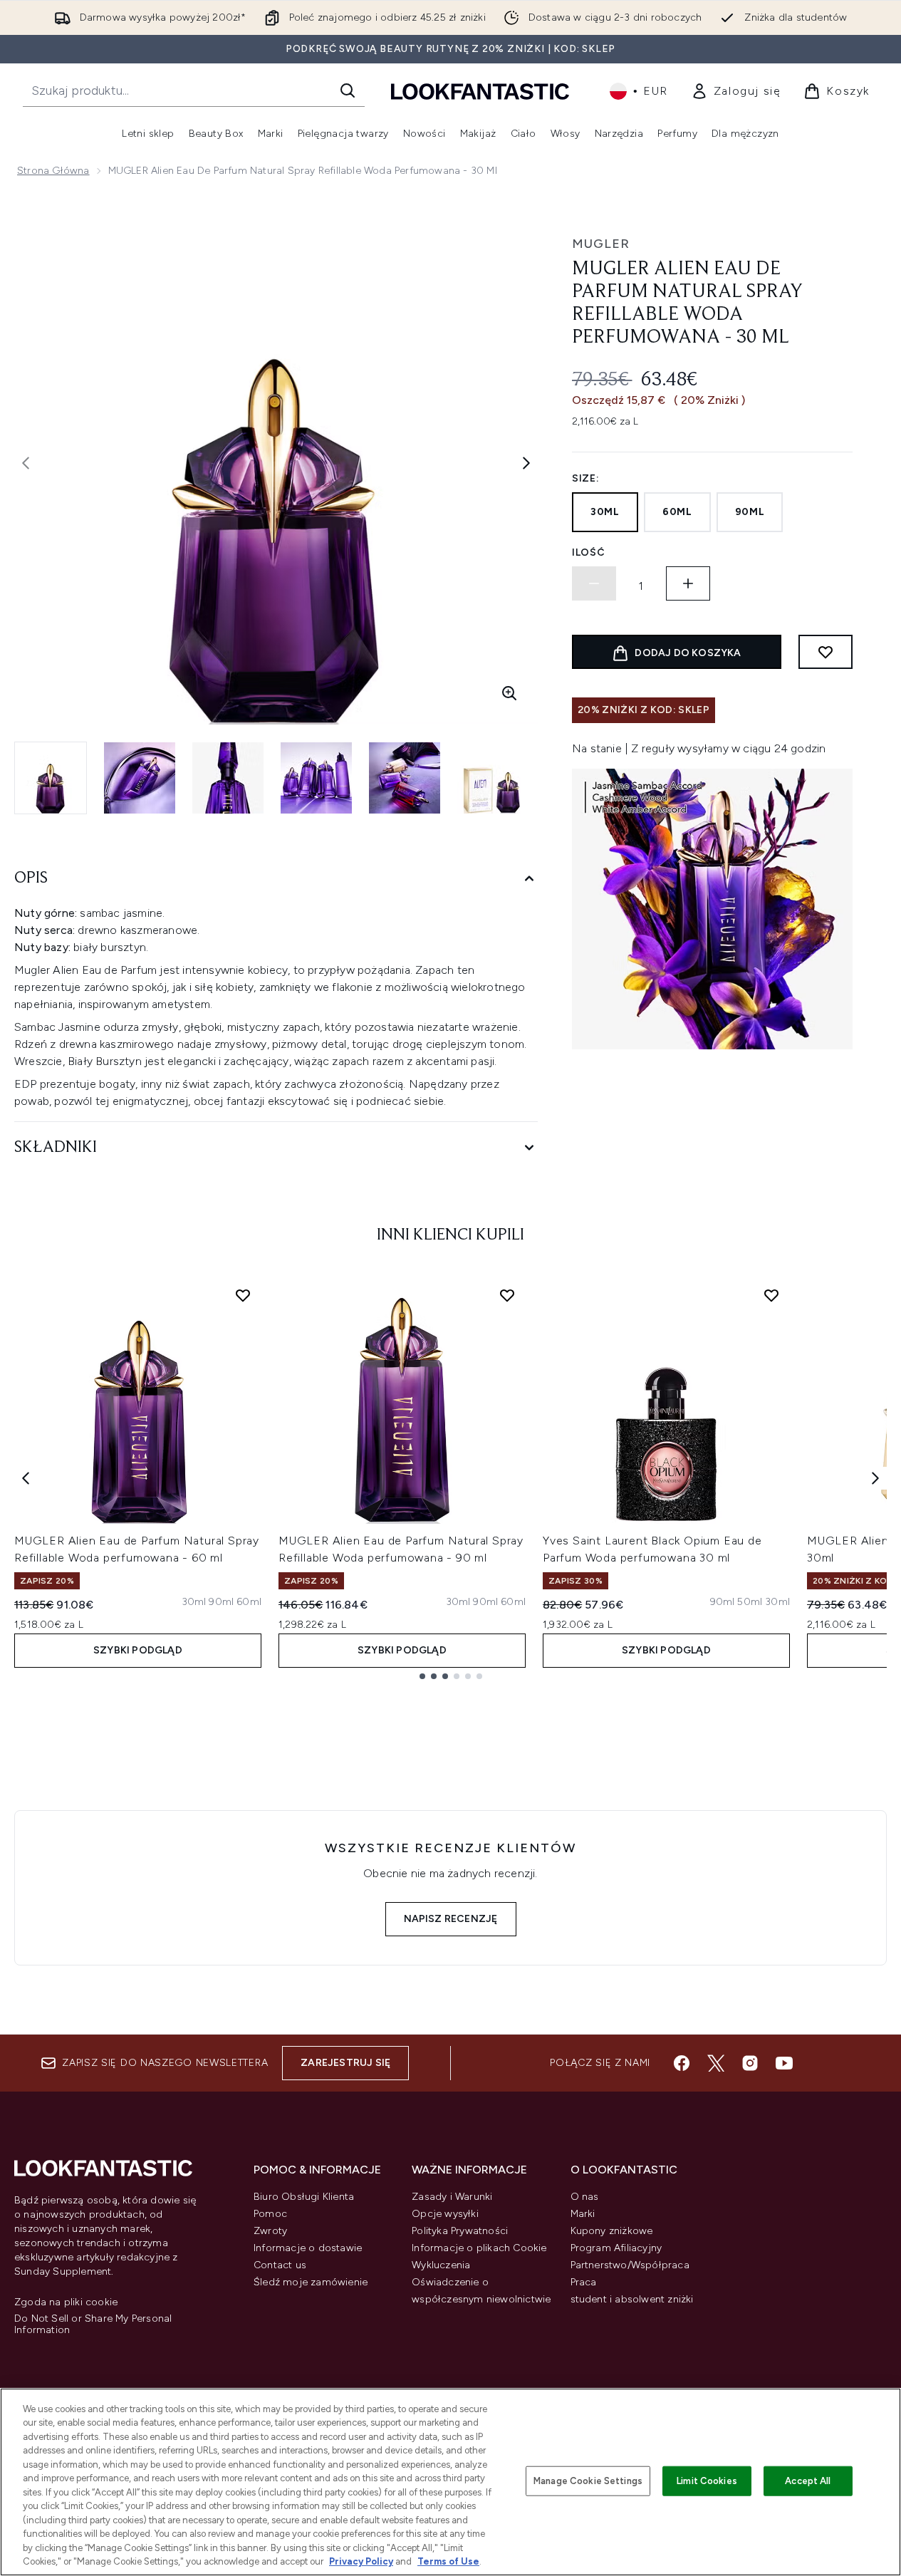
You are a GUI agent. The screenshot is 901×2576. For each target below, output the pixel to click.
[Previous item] (26, 1478)
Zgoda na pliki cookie (66, 2302)
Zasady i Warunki (452, 2197)
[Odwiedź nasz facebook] (682, 2063)
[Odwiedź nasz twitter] (716, 2063)
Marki (583, 2214)
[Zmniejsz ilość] (594, 583)
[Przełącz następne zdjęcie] (526, 463)
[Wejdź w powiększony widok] (509, 693)
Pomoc (270, 2214)
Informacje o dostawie (308, 2248)
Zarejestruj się (345, 2063)
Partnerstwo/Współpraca (630, 2265)
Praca (584, 2282)
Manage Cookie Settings (588, 2481)
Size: (586, 478)
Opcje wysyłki (445, 2214)
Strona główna (53, 171)
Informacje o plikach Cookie (479, 2248)
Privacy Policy (361, 2561)
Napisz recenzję (451, 1919)
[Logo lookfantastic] (480, 91)
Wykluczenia (441, 2265)
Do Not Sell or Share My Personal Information (93, 2325)
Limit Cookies (707, 2481)
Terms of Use (448, 2561)
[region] (450, 2482)
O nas (585, 2197)
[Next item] (875, 1478)
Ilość (589, 552)
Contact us (280, 2265)
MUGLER (601, 244)
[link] (736, 91)
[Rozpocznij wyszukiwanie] (348, 90)
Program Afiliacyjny (616, 2248)
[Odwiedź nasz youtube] (784, 2063)
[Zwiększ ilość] (688, 583)
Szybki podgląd (138, 1650)
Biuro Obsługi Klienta (304, 2197)
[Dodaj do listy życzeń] (826, 652)
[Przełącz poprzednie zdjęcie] (26, 463)
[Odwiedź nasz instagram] (750, 2063)
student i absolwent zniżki (632, 2299)
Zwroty (270, 2231)
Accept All (808, 2481)
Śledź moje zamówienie (311, 2282)
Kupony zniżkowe (612, 2231)
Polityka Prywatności (460, 2231)
